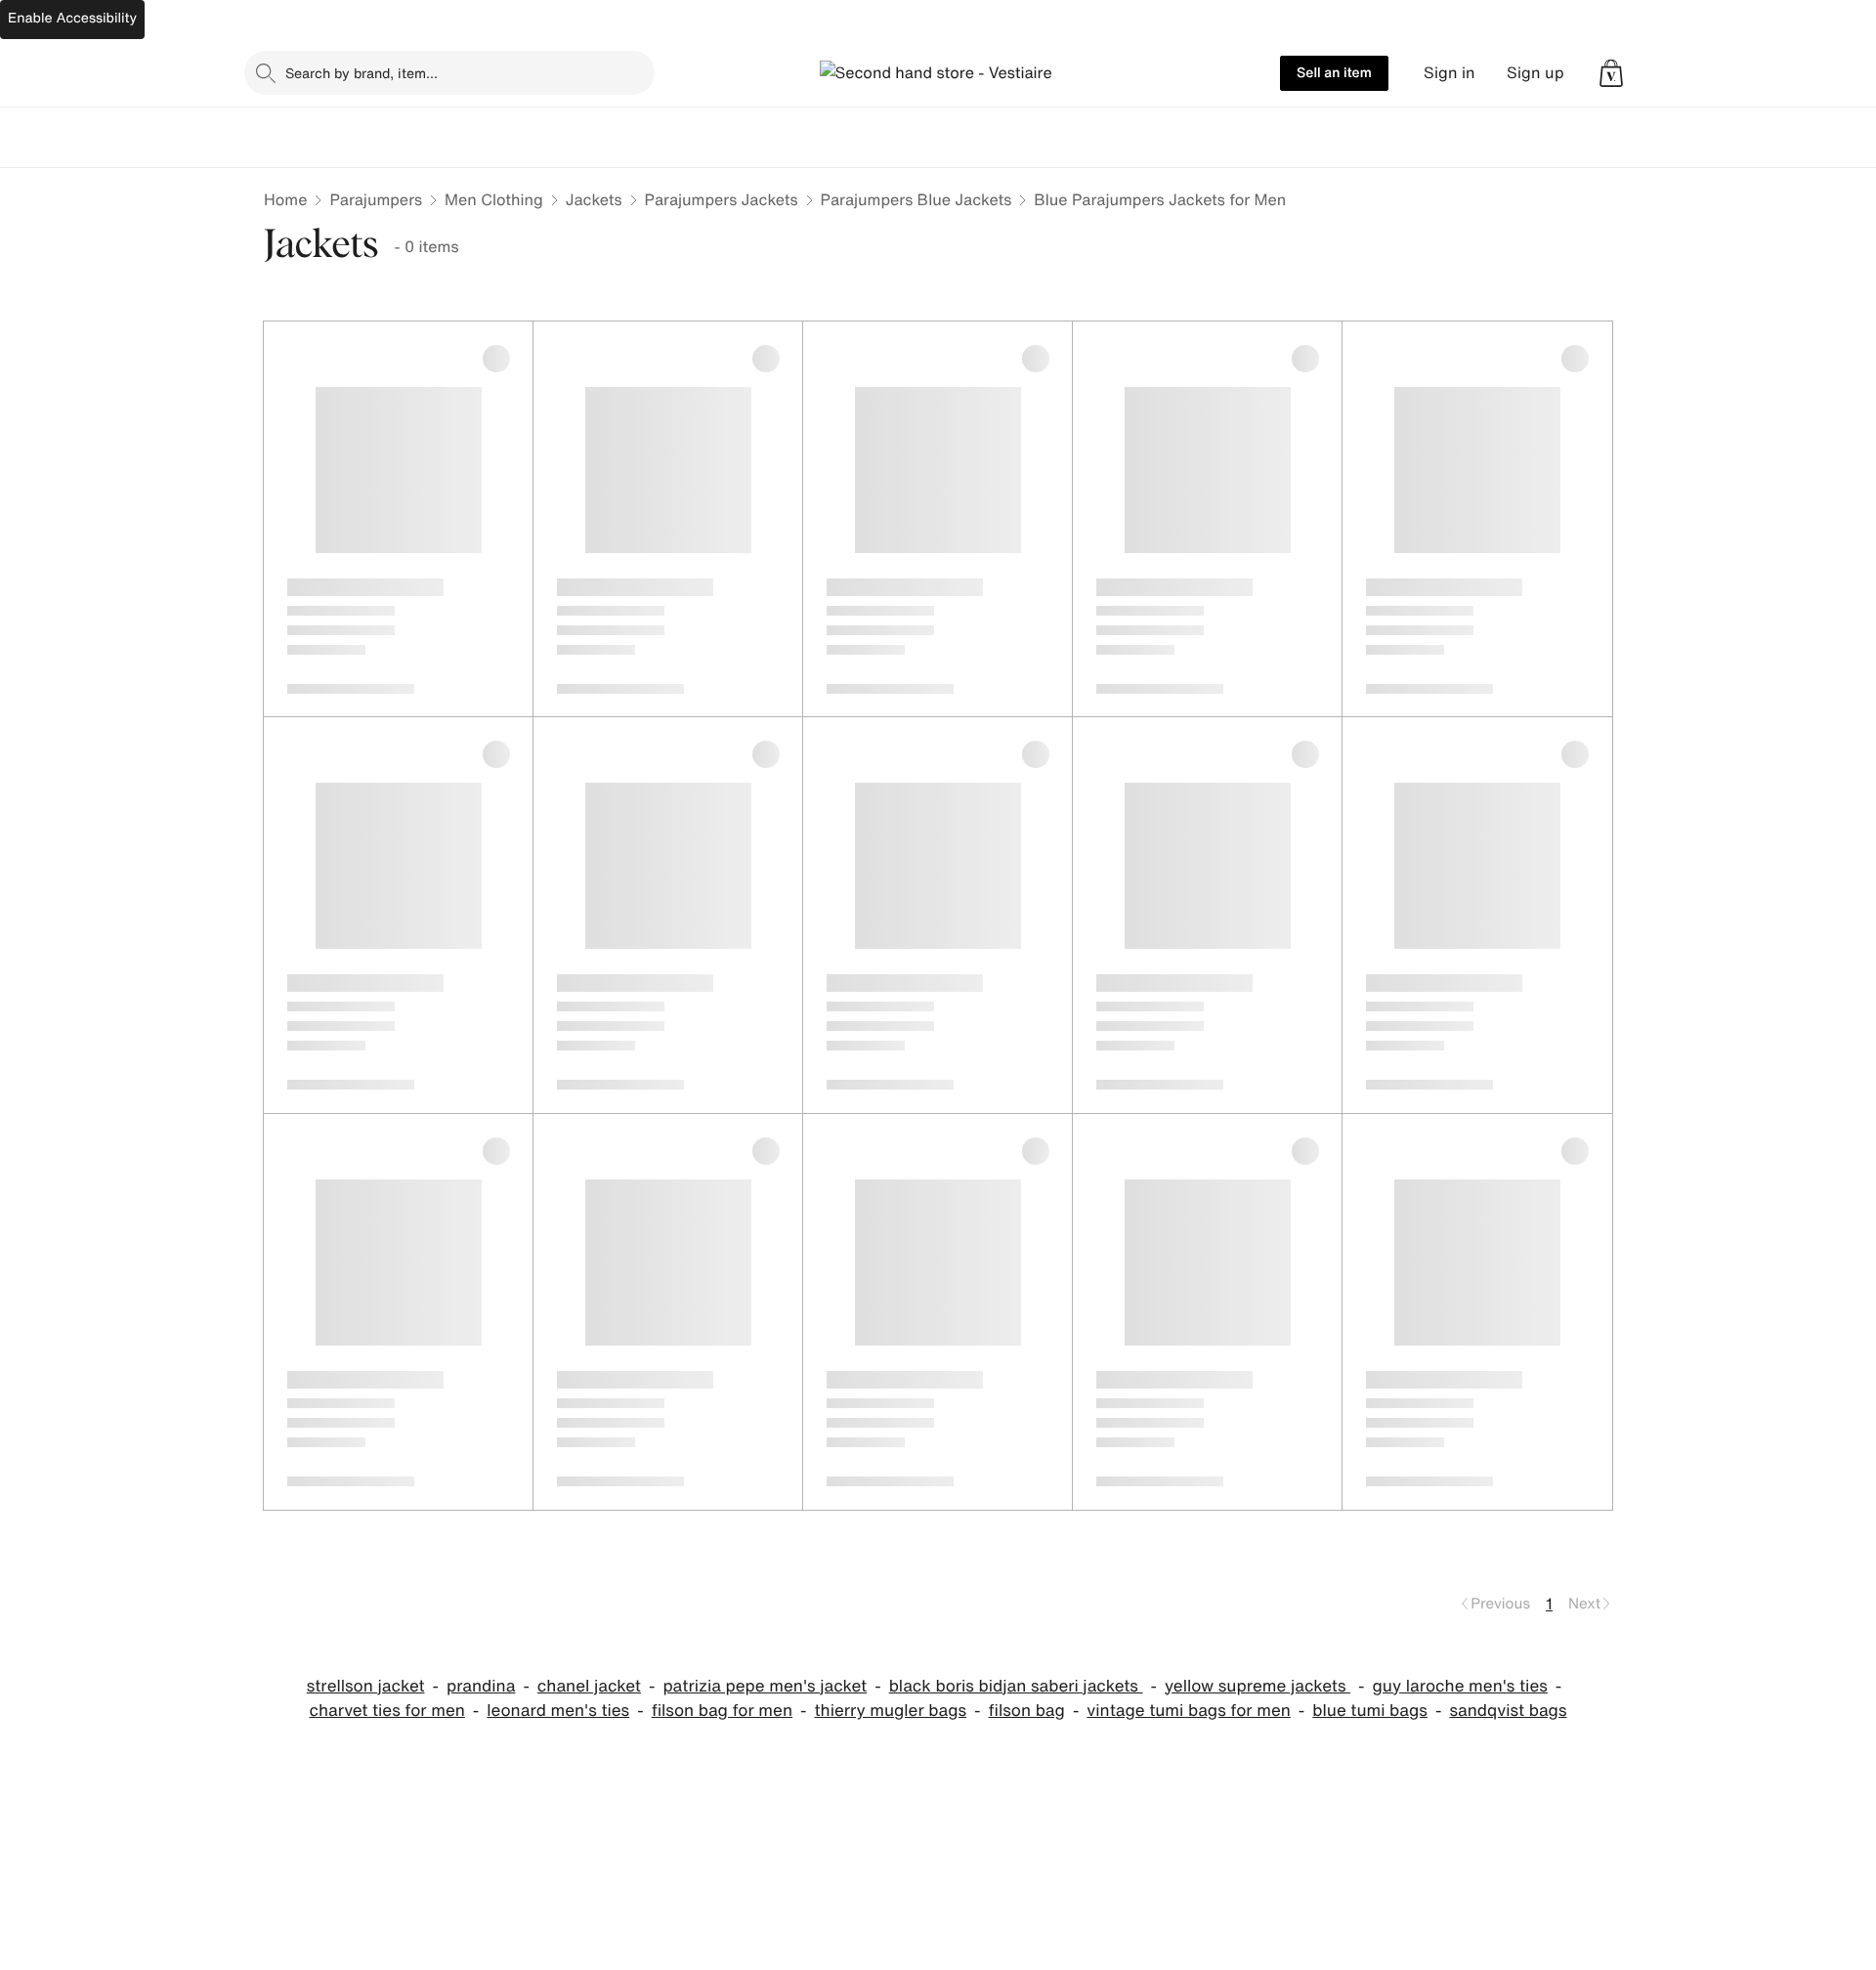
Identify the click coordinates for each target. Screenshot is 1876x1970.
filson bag (1027, 1711)
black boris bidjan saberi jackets (1016, 1686)
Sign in (1450, 73)
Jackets (594, 199)
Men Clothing (494, 199)
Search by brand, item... (362, 73)
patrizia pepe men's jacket (765, 1686)
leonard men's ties (558, 1711)
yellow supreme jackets (1258, 1686)
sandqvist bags (1508, 1711)
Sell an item (1334, 73)
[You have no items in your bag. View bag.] (1611, 73)
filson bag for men (722, 1711)
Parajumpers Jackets (722, 199)
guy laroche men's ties (1460, 1686)
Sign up (1535, 73)
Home (285, 199)
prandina (481, 1686)
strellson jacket (366, 1686)
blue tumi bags (1370, 1711)
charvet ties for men (387, 1711)
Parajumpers (376, 199)
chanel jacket (589, 1686)
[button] (1611, 73)
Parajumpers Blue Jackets (917, 199)
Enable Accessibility (72, 18)
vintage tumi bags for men (1189, 1711)
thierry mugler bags (890, 1711)
